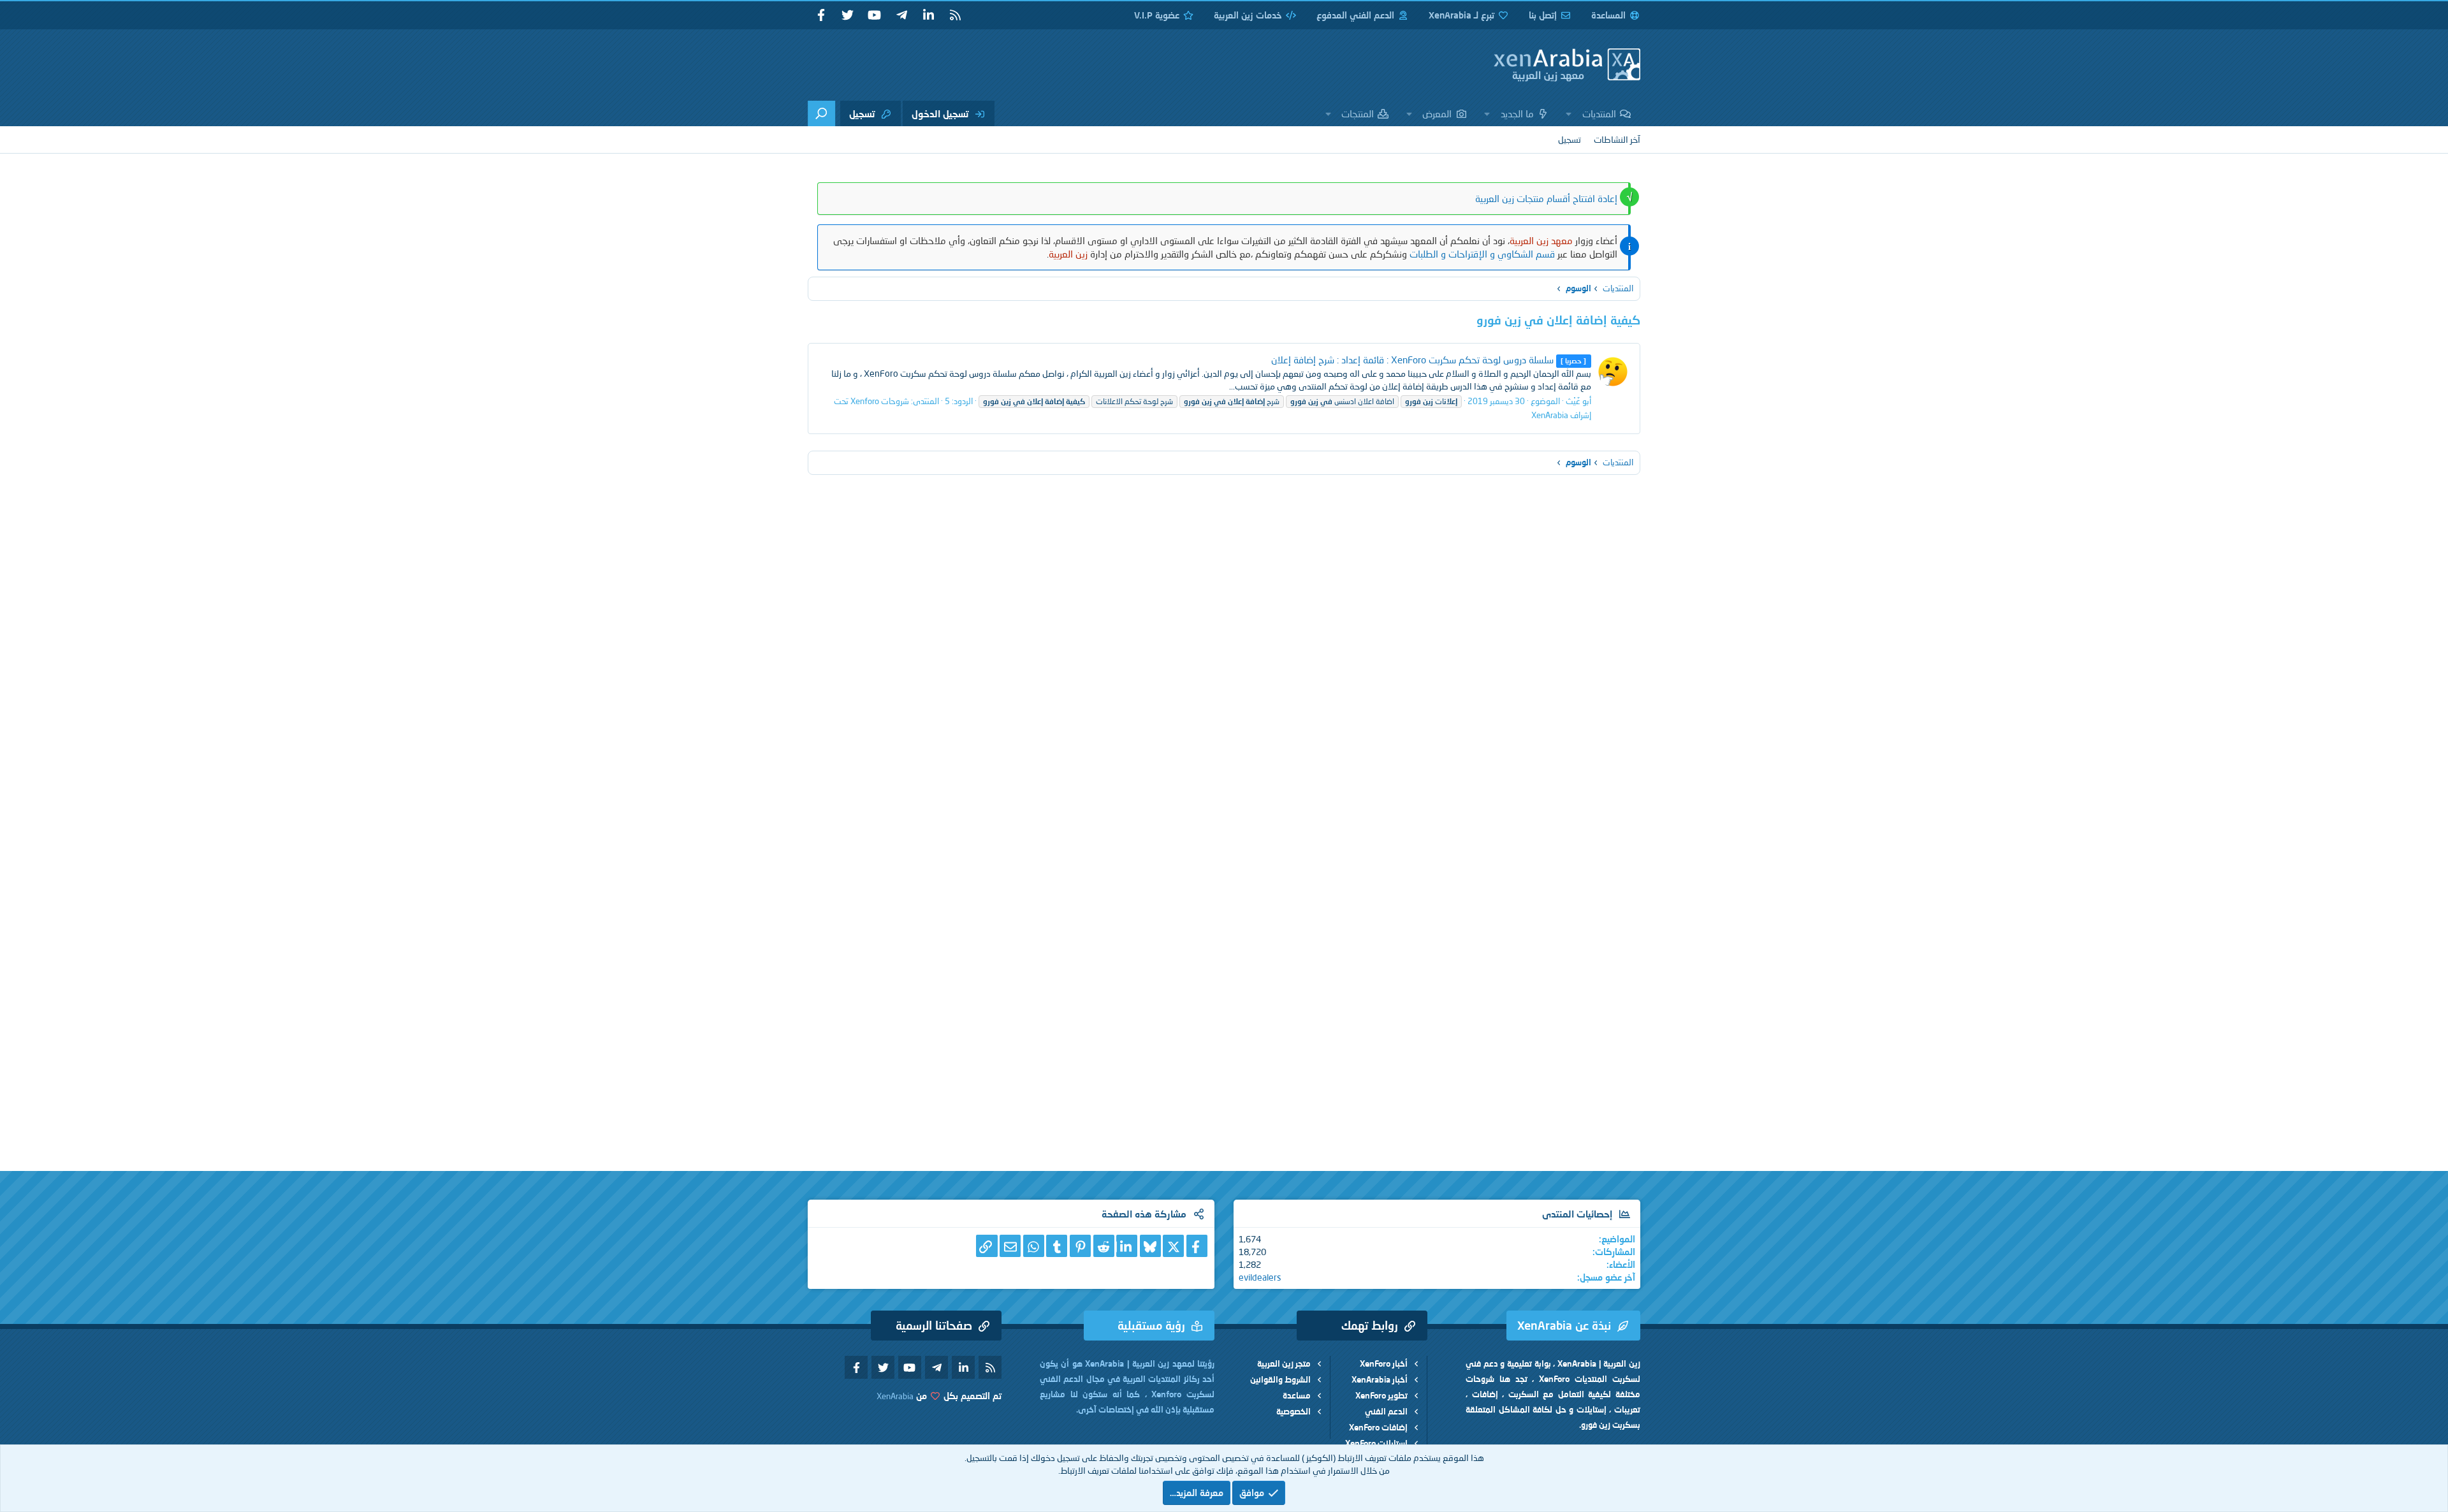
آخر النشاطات (1617, 139)
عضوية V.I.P (1157, 15)
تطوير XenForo (1381, 1395)
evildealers (1260, 1277)
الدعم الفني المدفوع (1355, 15)
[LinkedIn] (1127, 1246)
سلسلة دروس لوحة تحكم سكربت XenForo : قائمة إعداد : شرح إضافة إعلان (1429, 360)
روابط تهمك (1370, 1325)
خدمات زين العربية (1248, 15)
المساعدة (1608, 15)
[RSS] (955, 15)
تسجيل (1570, 139)
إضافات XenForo (1378, 1427)
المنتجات (1358, 113)
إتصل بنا (1543, 15)
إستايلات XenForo (1376, 1443)
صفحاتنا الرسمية (934, 1325)
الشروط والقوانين (1280, 1379)
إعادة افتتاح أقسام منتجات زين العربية (1546, 198)
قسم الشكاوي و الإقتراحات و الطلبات (1482, 254)
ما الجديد (1517, 113)
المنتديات (1599, 113)
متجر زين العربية (1284, 1363)
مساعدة (1297, 1395)
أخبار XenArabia (1380, 1379)
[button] (1569, 113)
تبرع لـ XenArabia (1461, 15)
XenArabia (895, 1396)
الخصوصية (1293, 1411)
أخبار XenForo (1384, 1363)
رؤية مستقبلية (1151, 1325)
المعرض (1437, 113)
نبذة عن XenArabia (1564, 1325)
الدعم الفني (1386, 1411)
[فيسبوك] (1197, 1246)
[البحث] (821, 113)
